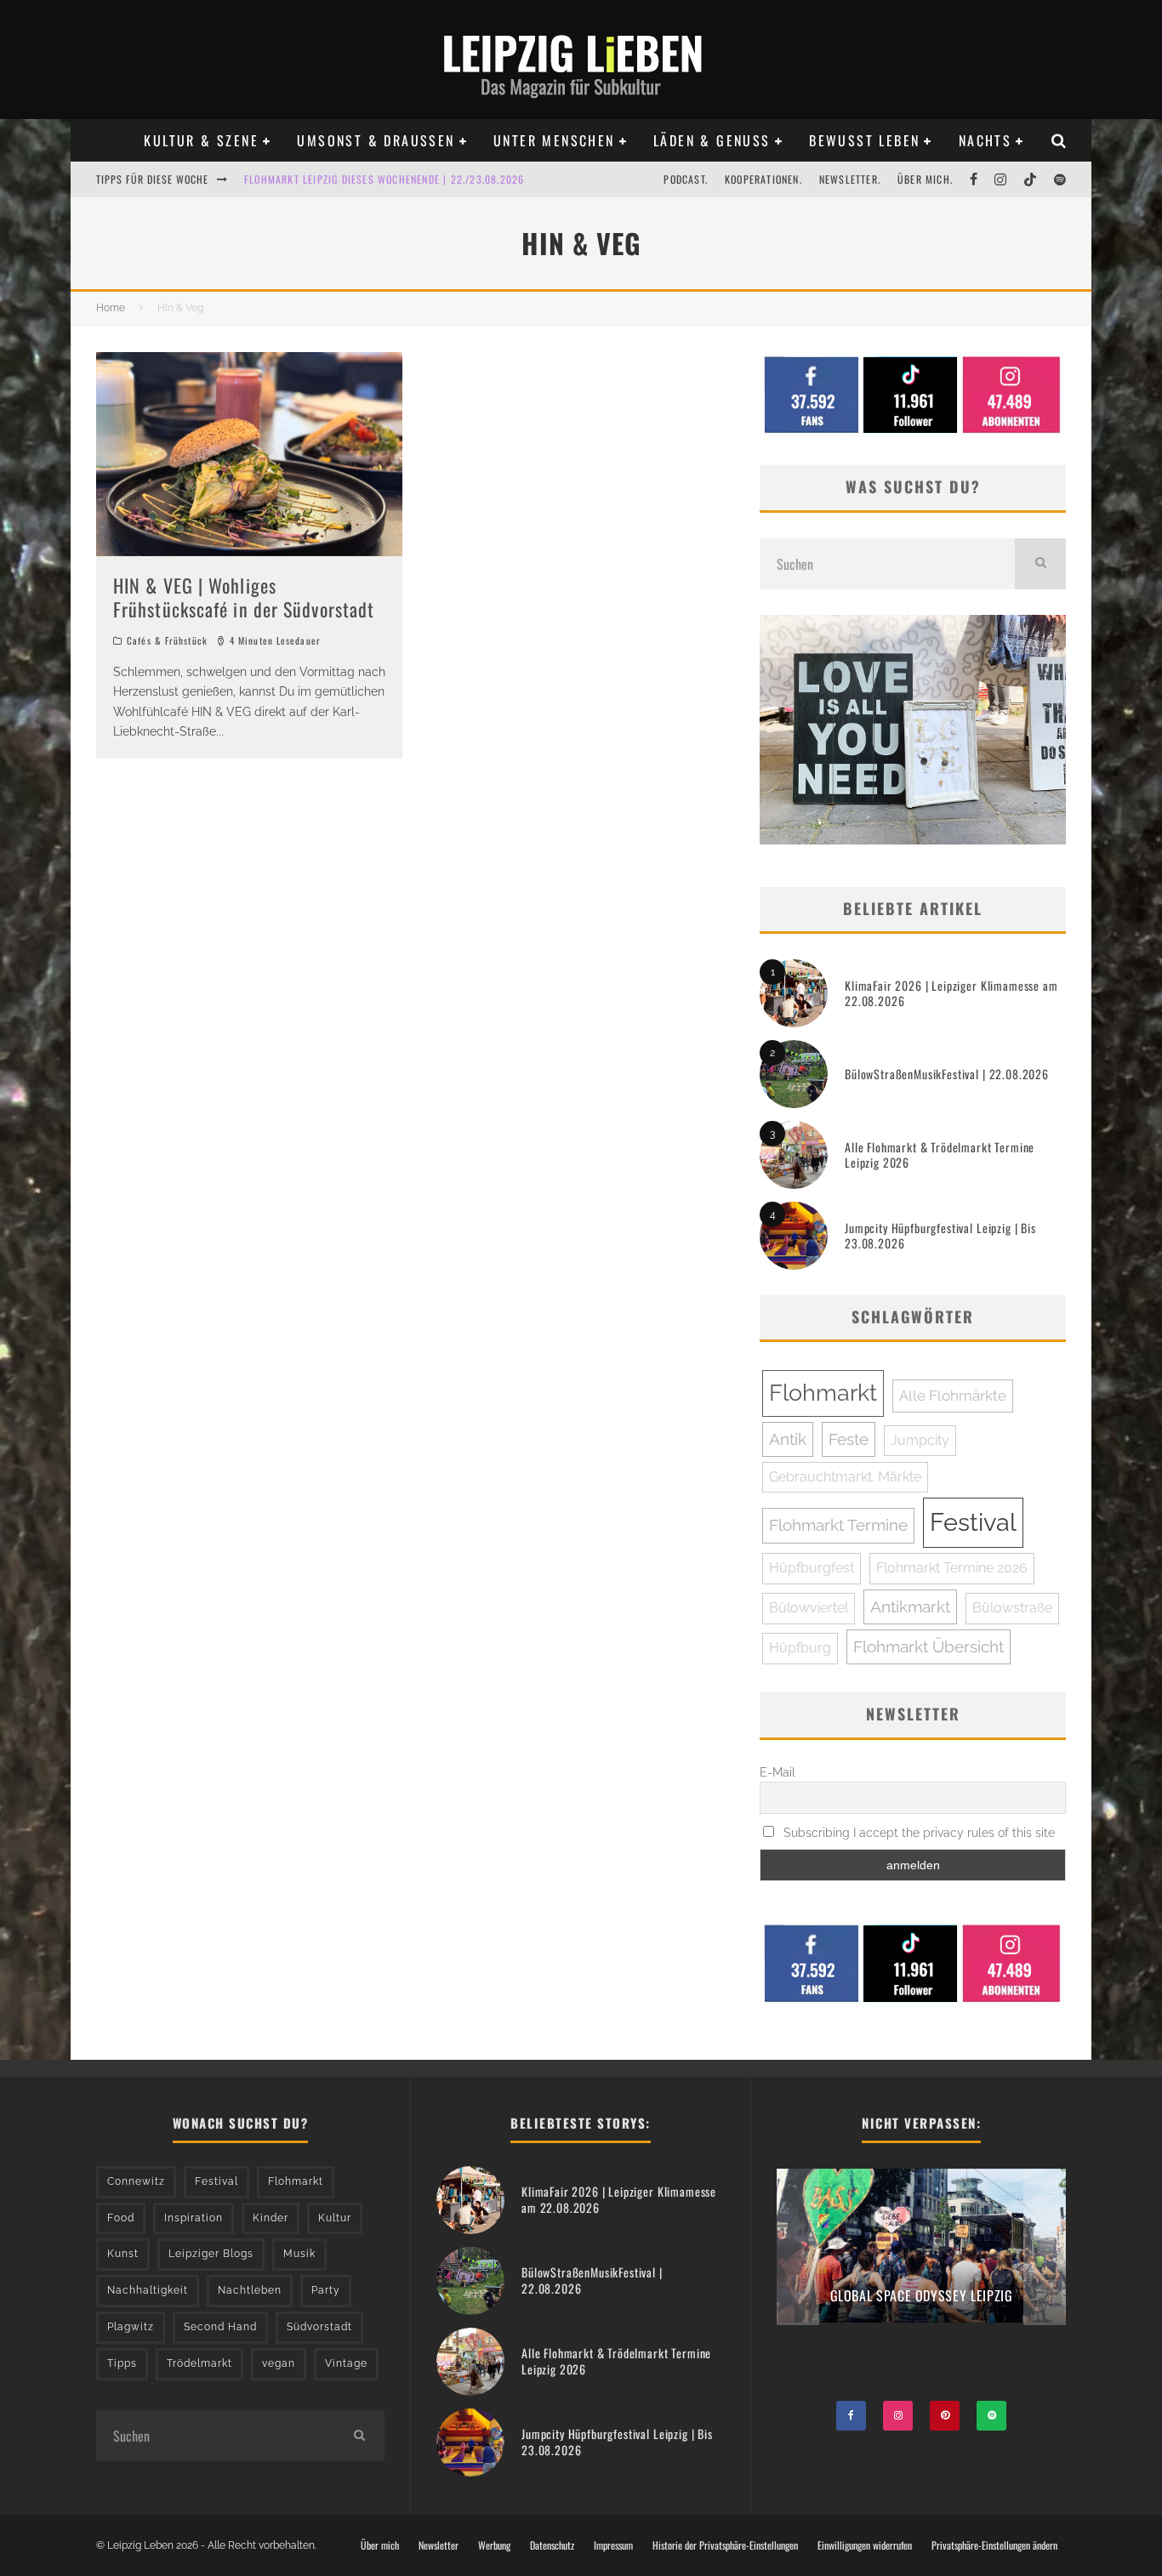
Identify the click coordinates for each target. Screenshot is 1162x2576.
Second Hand (220, 2327)
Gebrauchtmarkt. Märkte (845, 1477)
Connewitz (136, 2181)
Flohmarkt (823, 1393)
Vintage (346, 2363)
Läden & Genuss (712, 140)
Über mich (380, 2545)
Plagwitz (131, 2327)
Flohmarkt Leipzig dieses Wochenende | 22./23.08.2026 (384, 179)
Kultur (335, 2218)
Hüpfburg (800, 1648)
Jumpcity (920, 1440)
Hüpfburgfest (812, 1568)
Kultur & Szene (201, 140)
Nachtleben (250, 2290)
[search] (1040, 564)
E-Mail (778, 1772)
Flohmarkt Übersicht (928, 1646)
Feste (849, 1439)
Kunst (123, 2254)
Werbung (494, 2545)
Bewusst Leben (864, 140)
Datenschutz (552, 2545)
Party (326, 2290)
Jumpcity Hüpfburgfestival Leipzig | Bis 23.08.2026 (940, 1235)
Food (121, 2218)
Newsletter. (850, 179)
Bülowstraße (1012, 1608)
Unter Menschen (554, 140)
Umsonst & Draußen (376, 140)
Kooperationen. (763, 179)
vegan (279, 2363)
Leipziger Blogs (211, 2254)
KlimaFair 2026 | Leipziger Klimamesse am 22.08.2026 (951, 993)
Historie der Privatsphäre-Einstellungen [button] (725, 2545)
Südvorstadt (319, 2327)
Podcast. (686, 179)
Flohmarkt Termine (838, 1525)
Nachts (985, 140)
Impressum (613, 2545)
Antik (788, 1439)
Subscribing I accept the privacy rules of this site (917, 1833)
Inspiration (194, 2218)
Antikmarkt (910, 1606)
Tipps (122, 2363)
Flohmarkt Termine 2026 (952, 1568)
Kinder (271, 2218)
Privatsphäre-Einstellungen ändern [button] (994, 2545)
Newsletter (439, 2545)
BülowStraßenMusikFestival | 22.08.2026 (947, 1074)
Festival (973, 1522)
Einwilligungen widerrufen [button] (865, 2545)
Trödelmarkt (199, 2363)
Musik (299, 2254)
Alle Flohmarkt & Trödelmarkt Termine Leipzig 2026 (940, 1154)
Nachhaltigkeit (148, 2290)
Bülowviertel (809, 1608)
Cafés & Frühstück (167, 640)
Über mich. (925, 179)
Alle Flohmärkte (953, 1396)
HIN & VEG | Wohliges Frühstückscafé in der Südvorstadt (244, 597)
